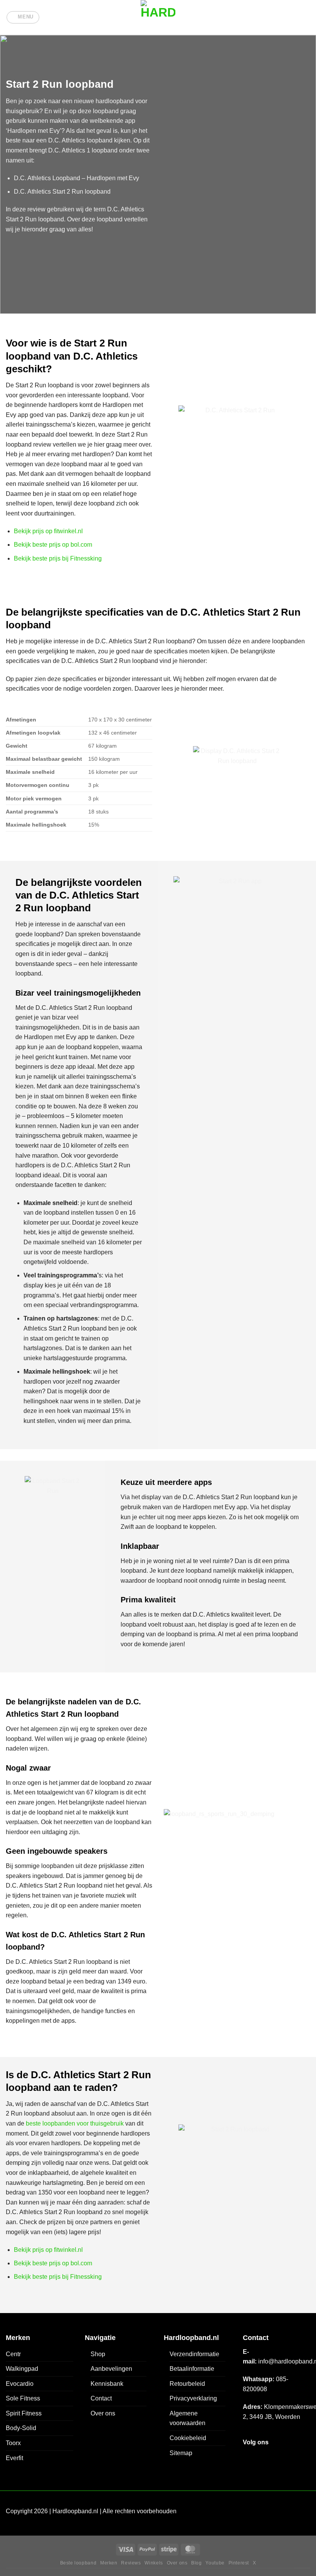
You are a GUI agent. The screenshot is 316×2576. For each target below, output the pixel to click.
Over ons (103, 2413)
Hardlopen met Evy (34, 131)
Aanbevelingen (111, 2369)
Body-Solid (21, 2428)
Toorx (13, 2443)
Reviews (131, 2563)
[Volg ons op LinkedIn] (303, 2457)
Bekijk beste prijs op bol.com (53, 545)
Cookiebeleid (188, 2438)
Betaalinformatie (192, 2369)
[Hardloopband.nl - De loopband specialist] (158, 17)
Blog (196, 2563)
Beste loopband (78, 2563)
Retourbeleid (187, 2384)
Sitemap (181, 2453)
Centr (13, 2354)
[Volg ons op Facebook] (250, 2457)
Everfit (14, 2458)
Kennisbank (107, 2384)
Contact (101, 2398)
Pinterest (239, 2563)
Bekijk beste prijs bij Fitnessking (58, 558)
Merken (109, 2563)
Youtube (215, 2563)
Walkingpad (22, 2369)
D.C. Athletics (67, 140)
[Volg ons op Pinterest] (289, 2457)
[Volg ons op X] (276, 2457)
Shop (98, 2354)
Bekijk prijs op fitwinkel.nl (48, 531)
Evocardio (20, 2384)
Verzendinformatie (194, 2354)
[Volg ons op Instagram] (263, 2457)
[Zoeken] (307, 17)
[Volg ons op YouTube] (250, 2472)
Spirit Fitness (24, 2413)
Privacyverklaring (193, 2398)
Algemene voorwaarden (187, 2418)
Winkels (154, 2563)
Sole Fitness (23, 2398)
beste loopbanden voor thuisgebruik (75, 2123)
